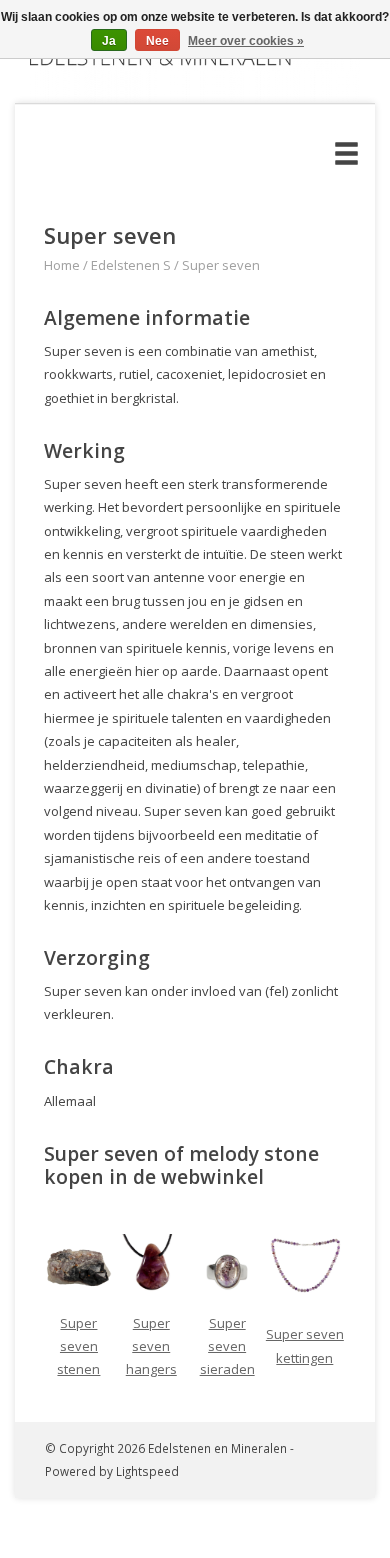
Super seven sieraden (227, 1346)
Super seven (221, 265)
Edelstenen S (131, 265)
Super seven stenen (78, 1346)
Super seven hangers (151, 1346)
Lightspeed (147, 1471)
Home (62, 265)
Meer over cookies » (246, 41)
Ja (109, 41)
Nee (157, 41)
